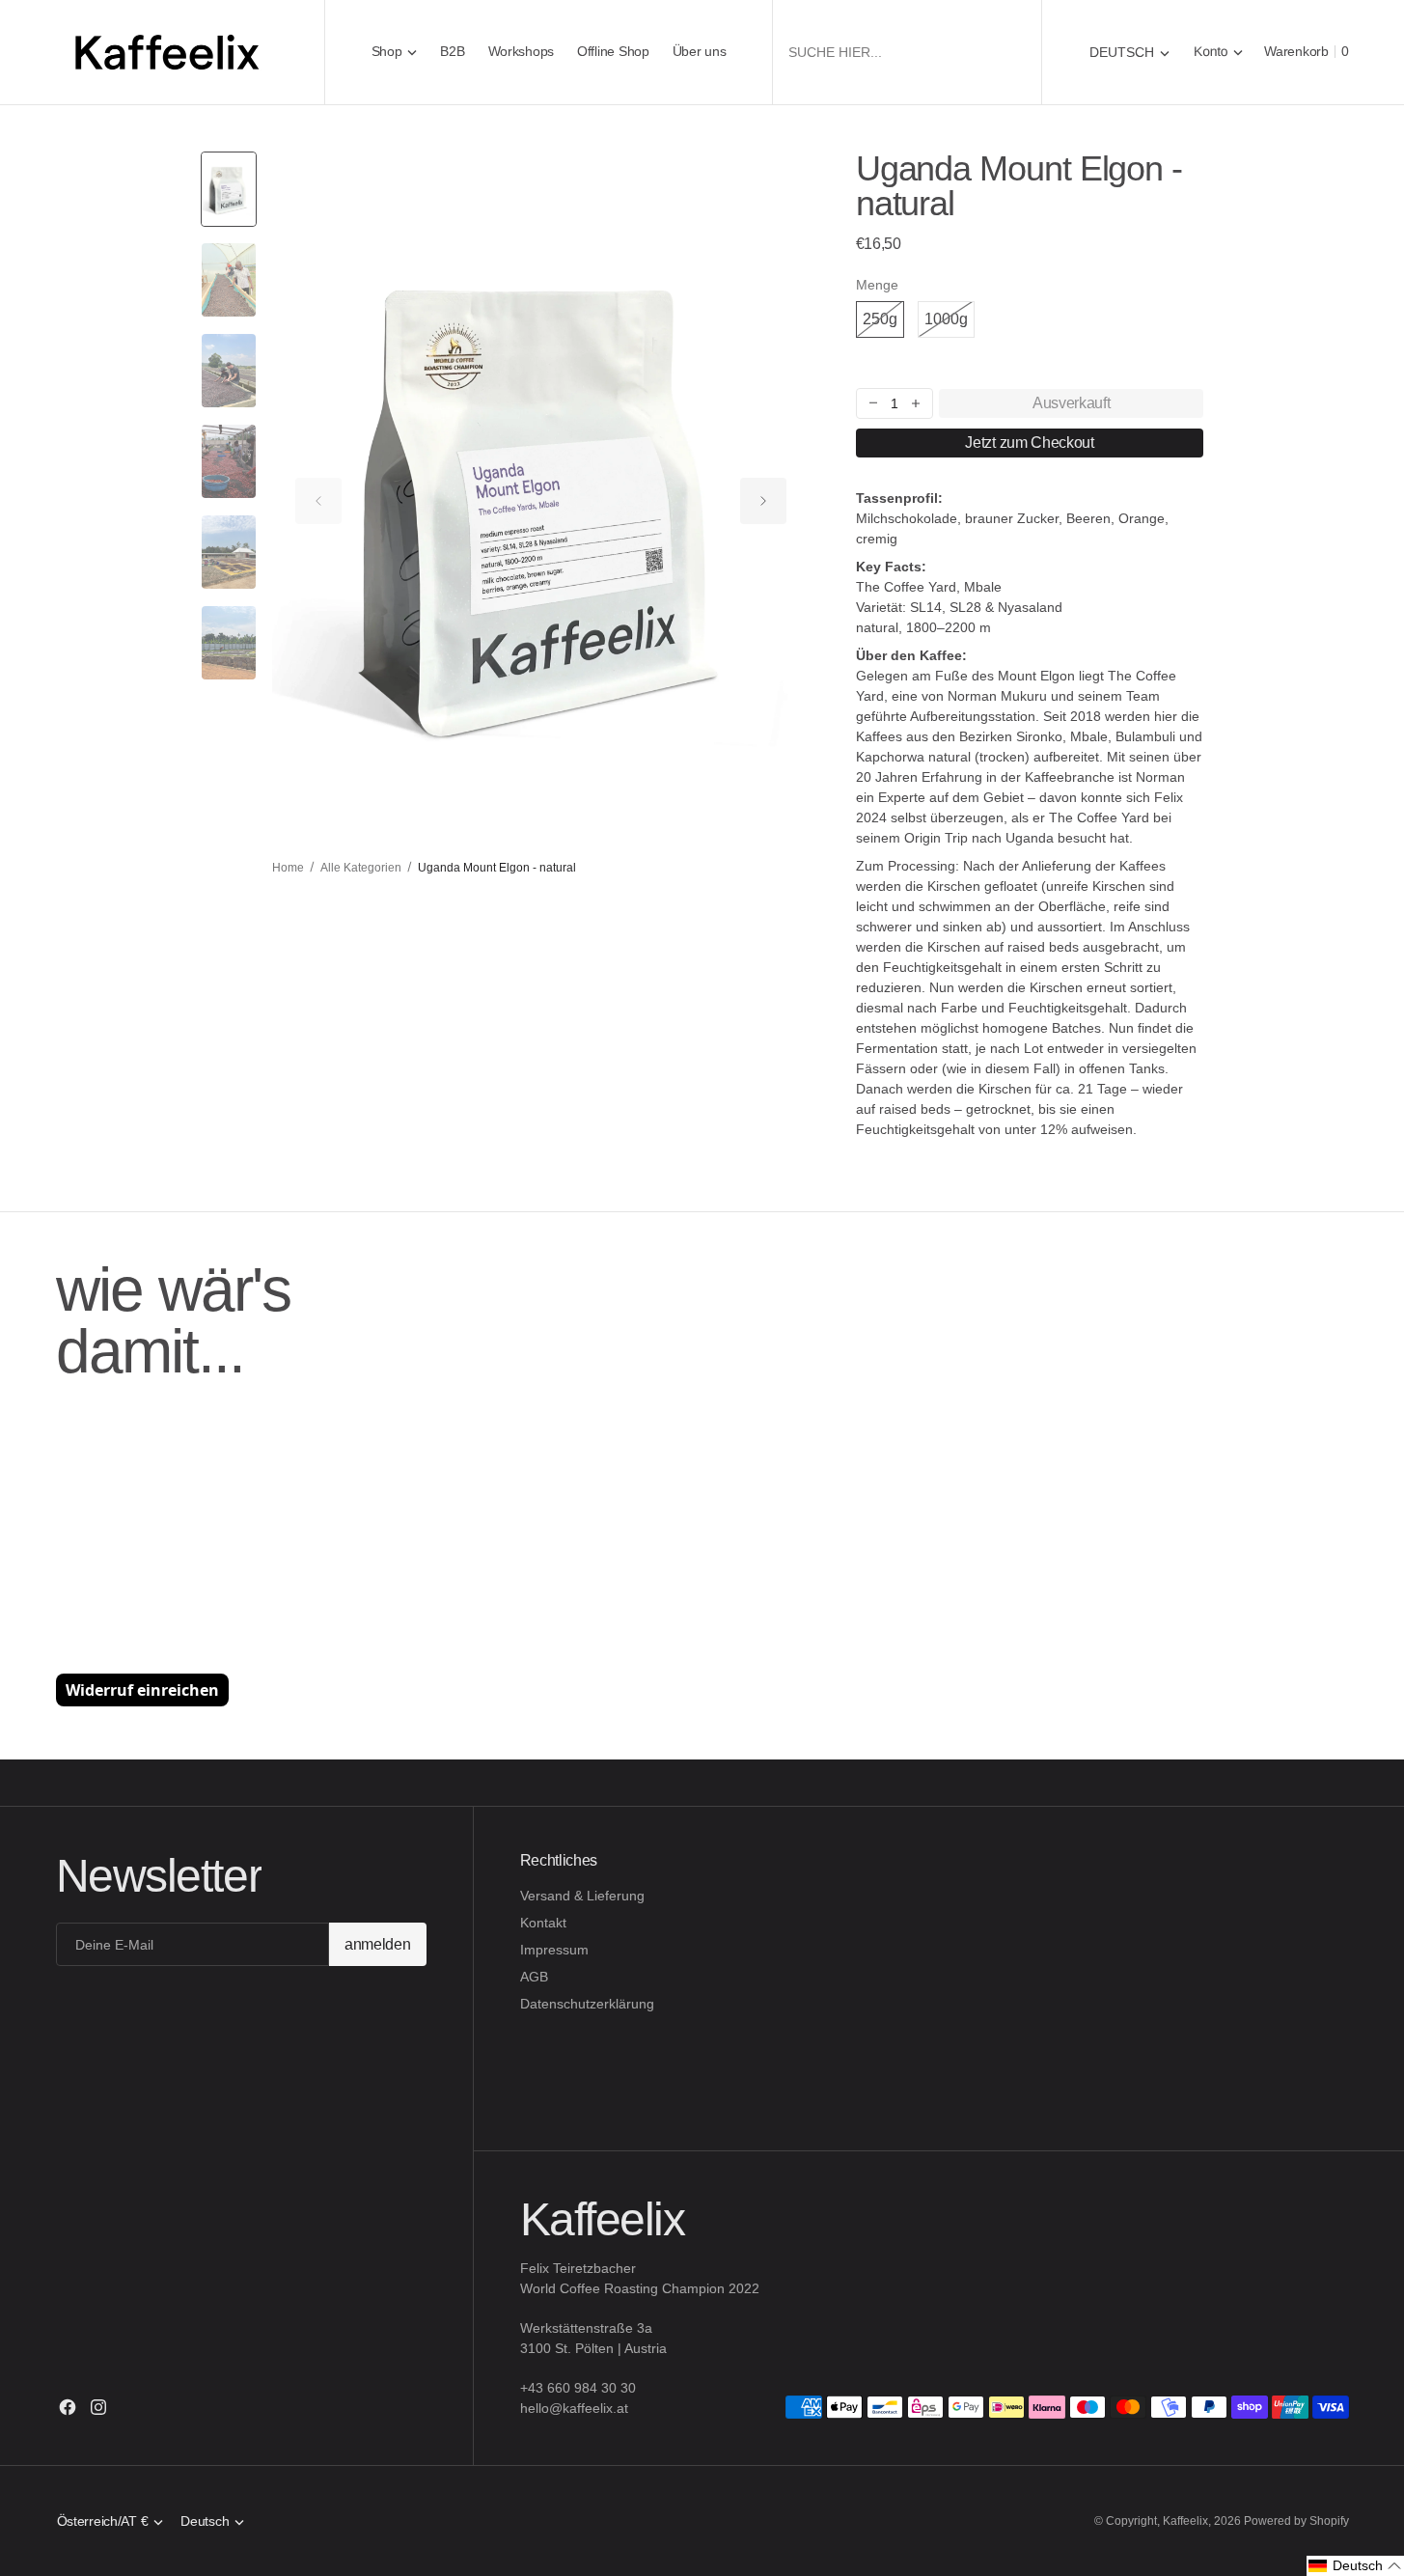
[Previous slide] (318, 501)
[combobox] (907, 52)
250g (883, 324)
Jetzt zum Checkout (1029, 443)
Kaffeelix (1185, 2521)
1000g (950, 324)
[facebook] (68, 2407)
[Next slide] (763, 501)
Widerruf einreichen (142, 1690)
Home (288, 867)
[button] (1218, 52)
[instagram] (98, 2407)
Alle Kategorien (361, 867)
